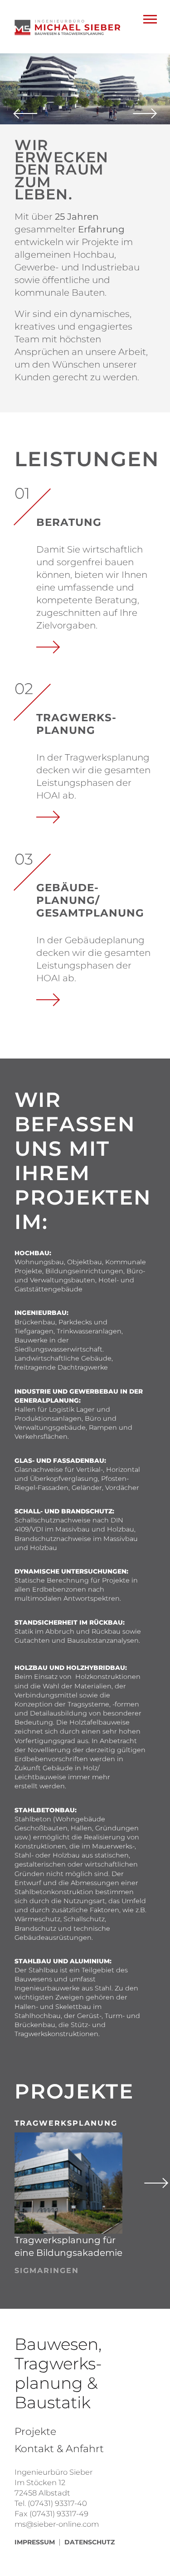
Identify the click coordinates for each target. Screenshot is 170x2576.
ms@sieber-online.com (57, 2524)
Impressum (35, 2542)
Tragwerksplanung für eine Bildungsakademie (68, 2246)
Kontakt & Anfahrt (59, 2449)
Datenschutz (90, 2542)
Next (154, 2183)
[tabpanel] (85, 89)
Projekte (35, 2432)
